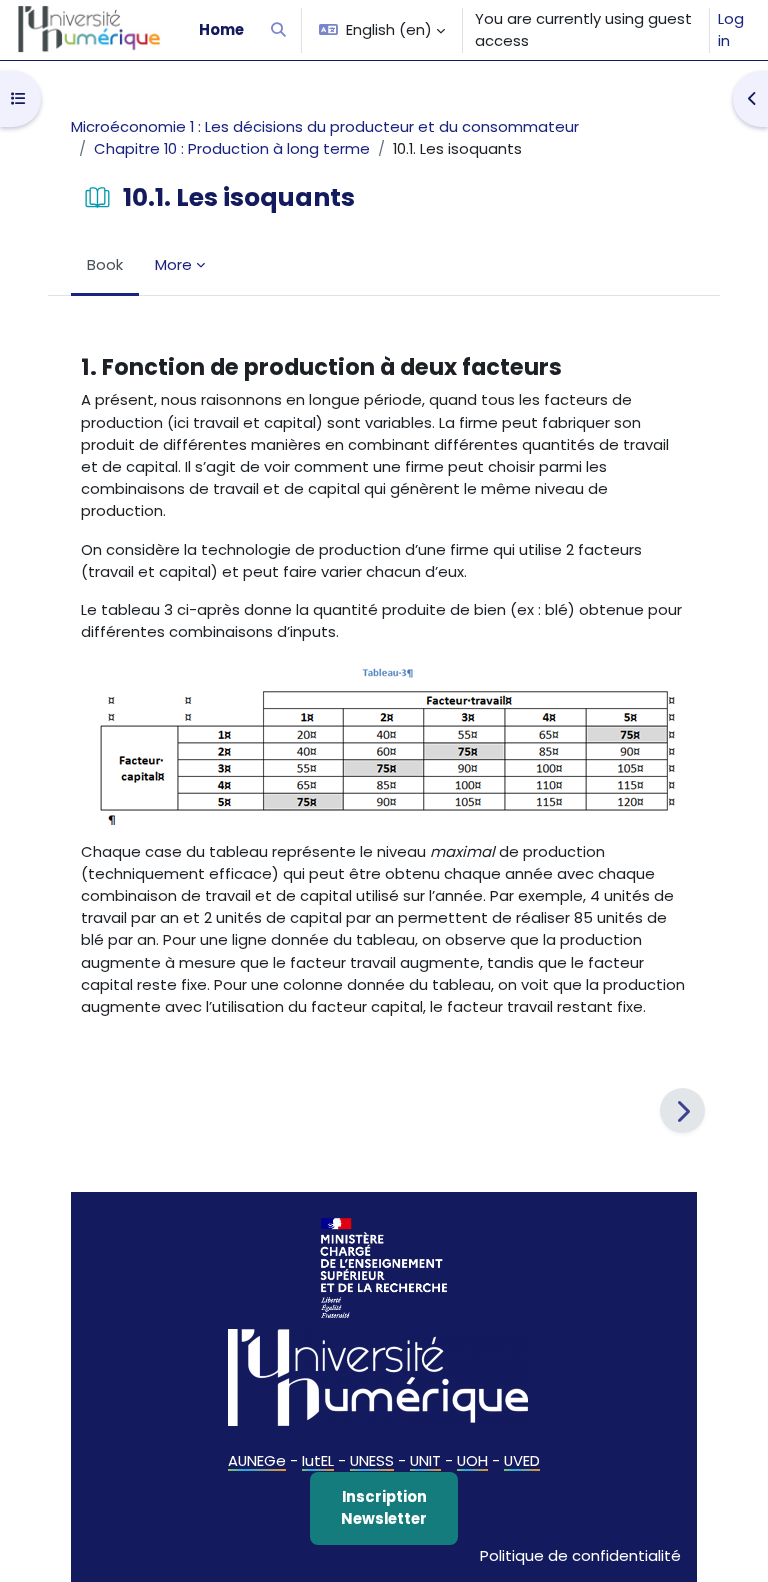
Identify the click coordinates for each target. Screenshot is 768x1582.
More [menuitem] (173, 264)
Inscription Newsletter (384, 1507)
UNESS (372, 1460)
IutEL (318, 1460)
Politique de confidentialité (580, 1555)
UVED (522, 1460)
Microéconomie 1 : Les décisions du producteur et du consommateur (325, 126)
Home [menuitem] (221, 29)
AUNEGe (257, 1460)
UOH (472, 1460)
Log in (731, 29)
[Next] (682, 1110)
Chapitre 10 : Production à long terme (232, 148)
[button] (278, 30)
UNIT (425, 1460)
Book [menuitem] (105, 264)
